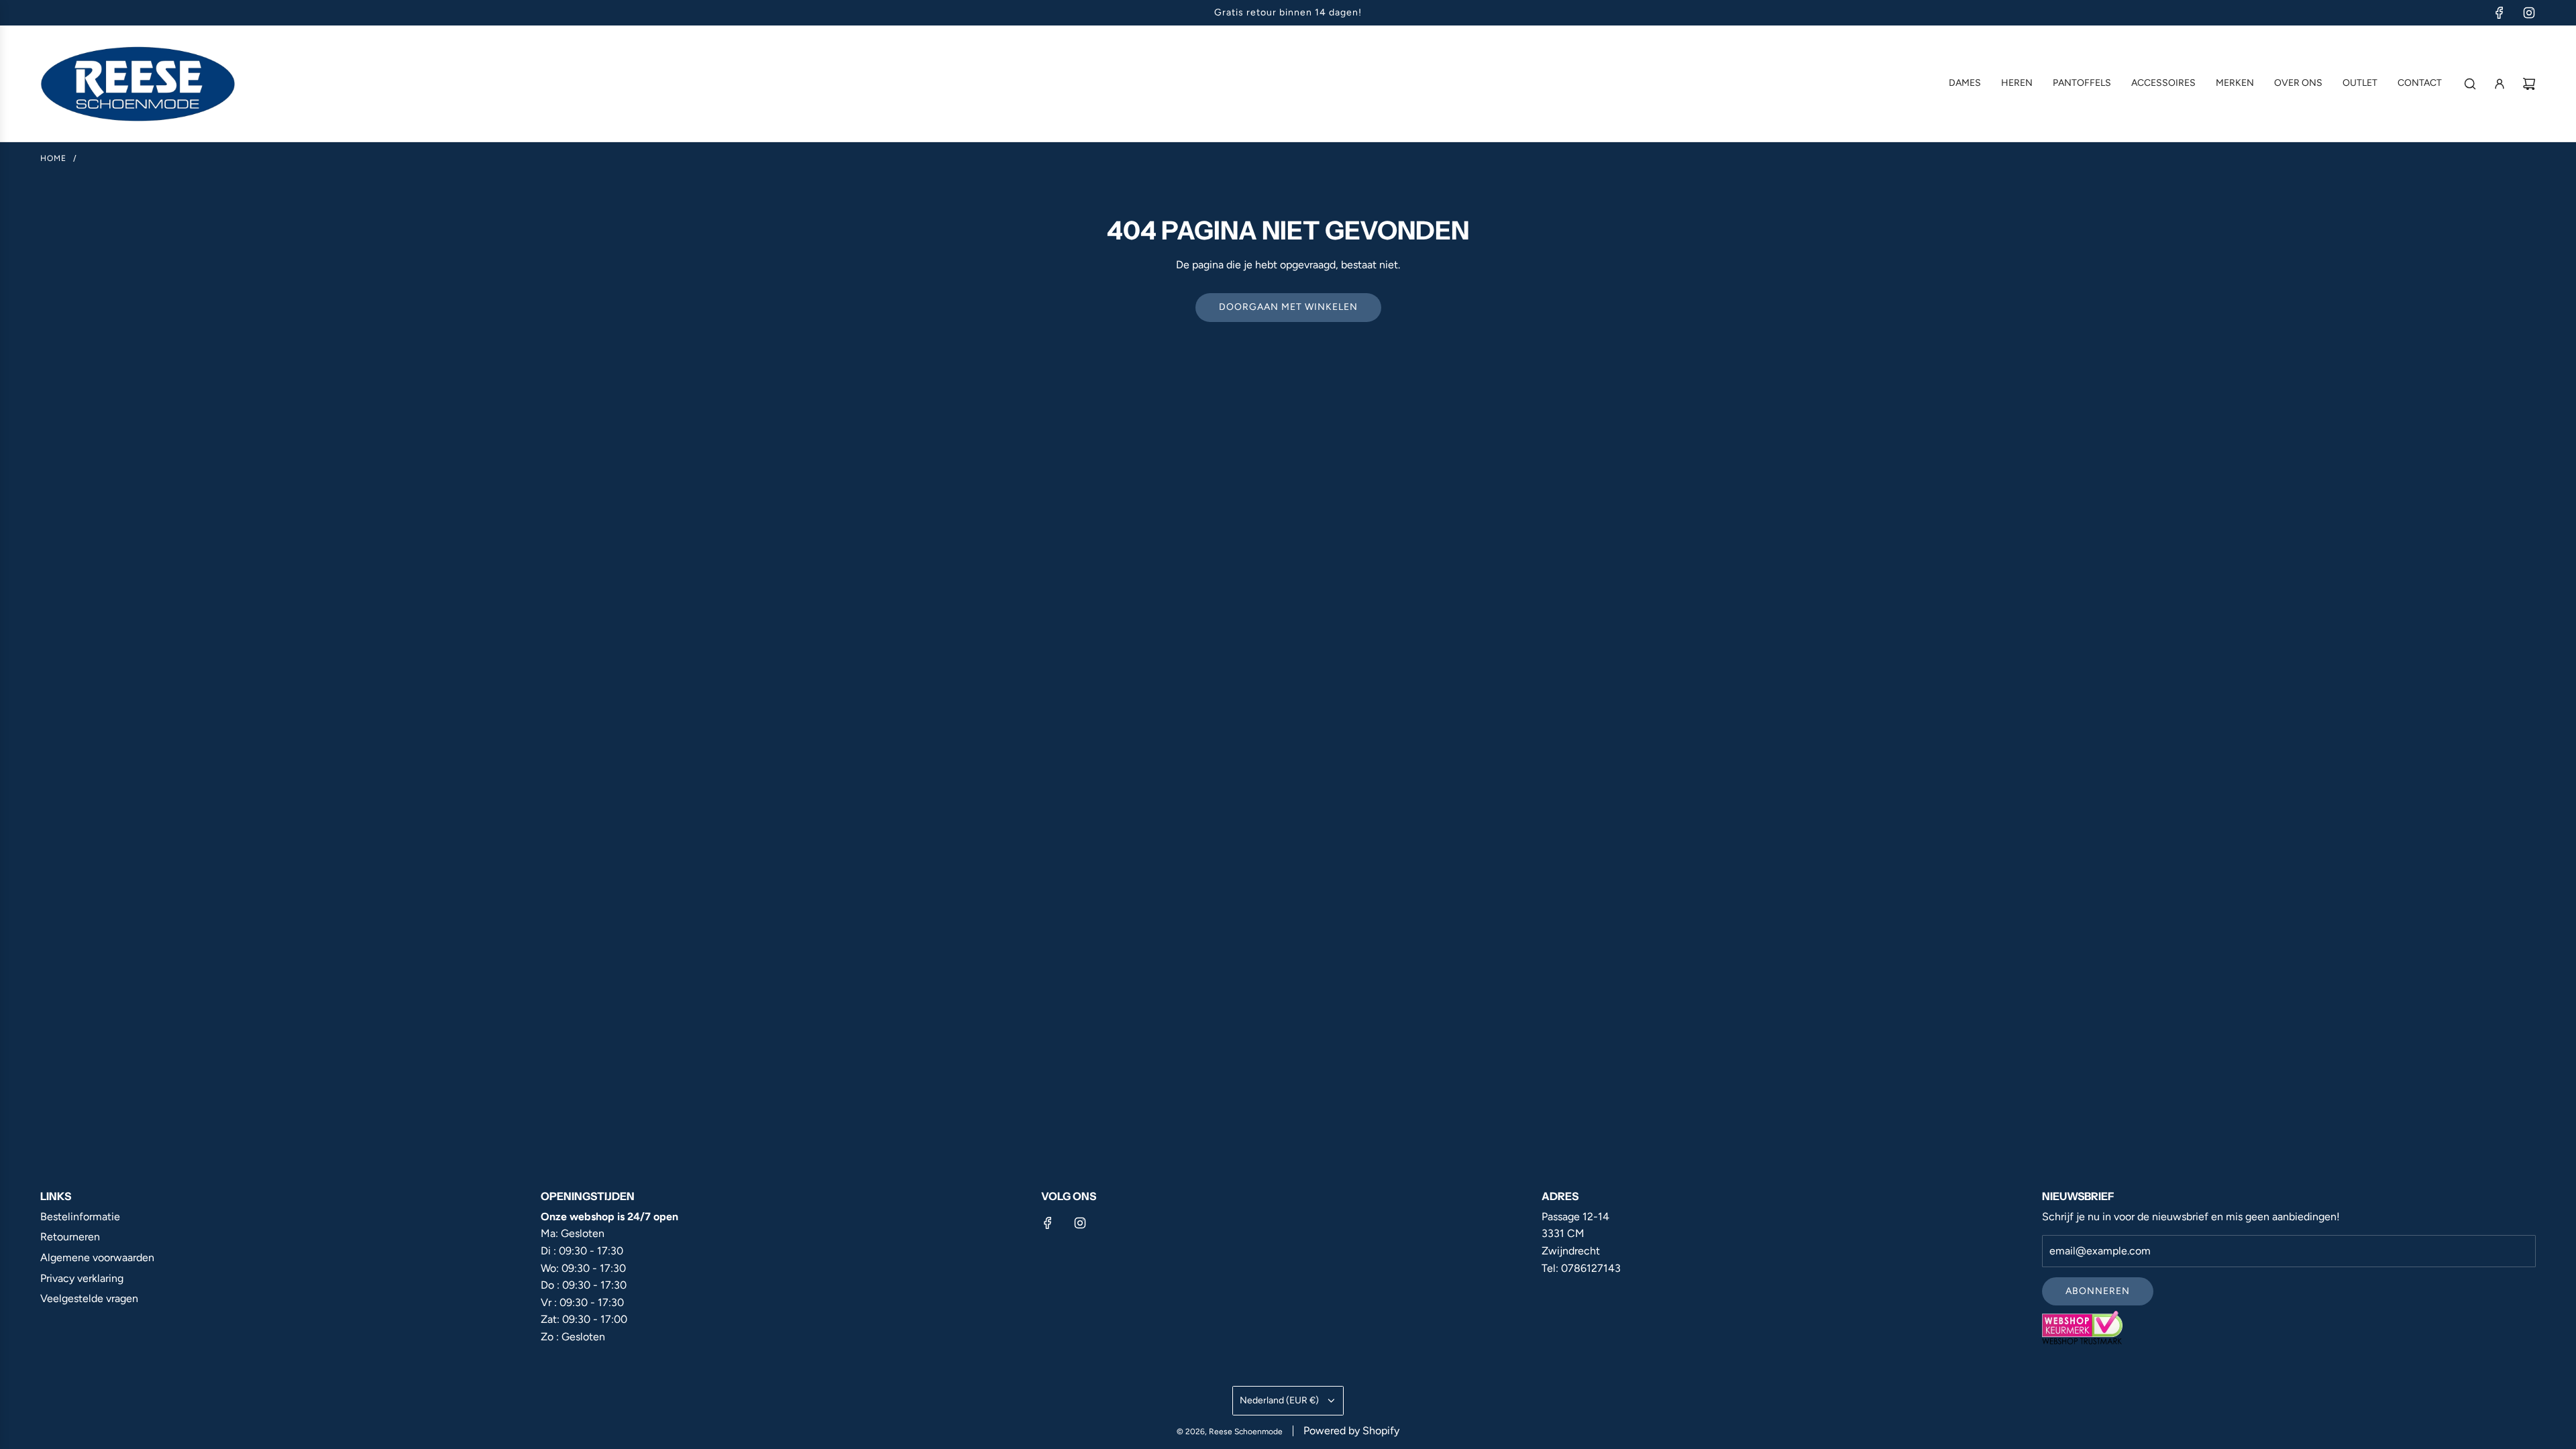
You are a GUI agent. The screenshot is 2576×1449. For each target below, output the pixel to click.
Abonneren (2098, 1291)
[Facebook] (2500, 13)
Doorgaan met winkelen (1288, 307)
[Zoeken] (2470, 84)
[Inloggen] (2500, 84)
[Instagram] (2529, 13)
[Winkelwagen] (2529, 84)
